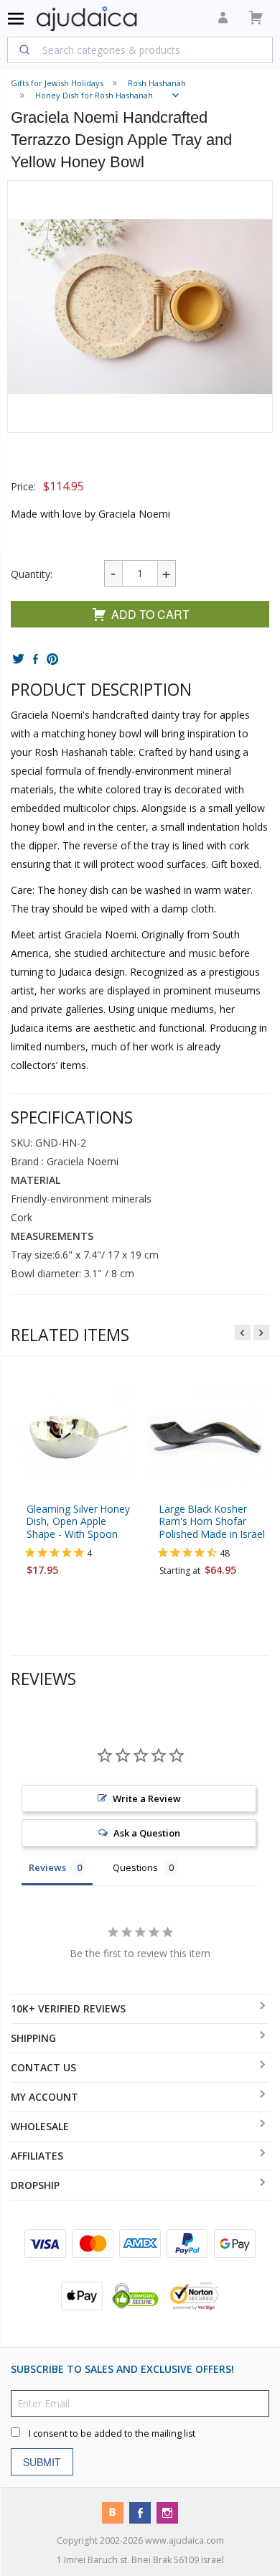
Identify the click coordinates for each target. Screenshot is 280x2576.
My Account (45, 2097)
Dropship (35, 2185)
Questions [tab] (135, 1867)
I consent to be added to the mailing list (112, 2433)
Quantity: (32, 574)
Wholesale (40, 2126)
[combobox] (140, 50)
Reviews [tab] (47, 1867)
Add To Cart (150, 614)
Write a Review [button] (147, 1798)
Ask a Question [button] (147, 1833)
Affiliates (37, 2156)
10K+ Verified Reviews (68, 2008)
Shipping (33, 2038)
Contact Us (43, 2067)
